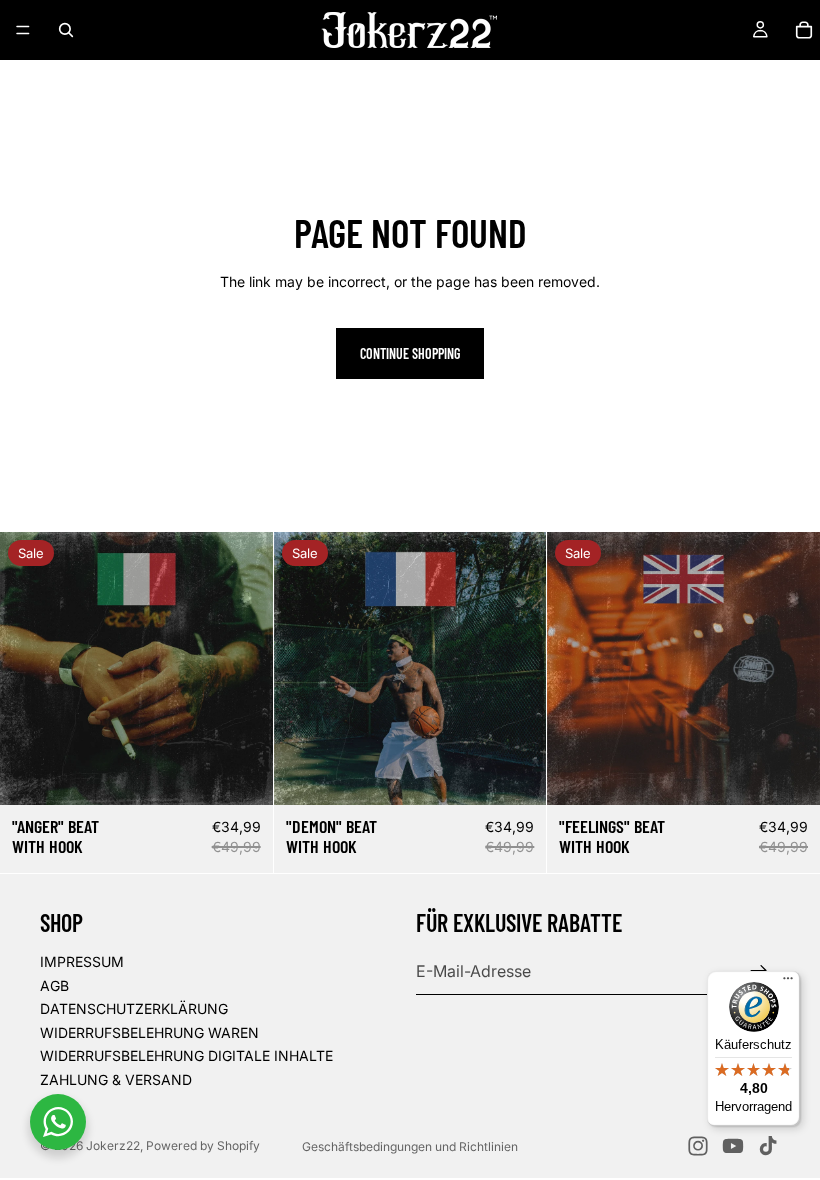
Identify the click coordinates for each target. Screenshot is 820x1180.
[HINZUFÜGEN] (242, 774)
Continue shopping (410, 353)
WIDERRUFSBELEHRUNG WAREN (149, 1031)
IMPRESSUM (82, 961)
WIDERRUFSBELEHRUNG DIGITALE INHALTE (186, 1055)
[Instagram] (698, 1146)
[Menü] (23, 30)
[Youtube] (733, 1146)
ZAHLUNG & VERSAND (116, 1079)
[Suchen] (66, 30)
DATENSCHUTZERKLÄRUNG (134, 1008)
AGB (54, 984)
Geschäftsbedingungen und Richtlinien (410, 1146)
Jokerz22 (113, 1145)
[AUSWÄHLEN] (789, 774)
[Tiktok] (768, 1146)
